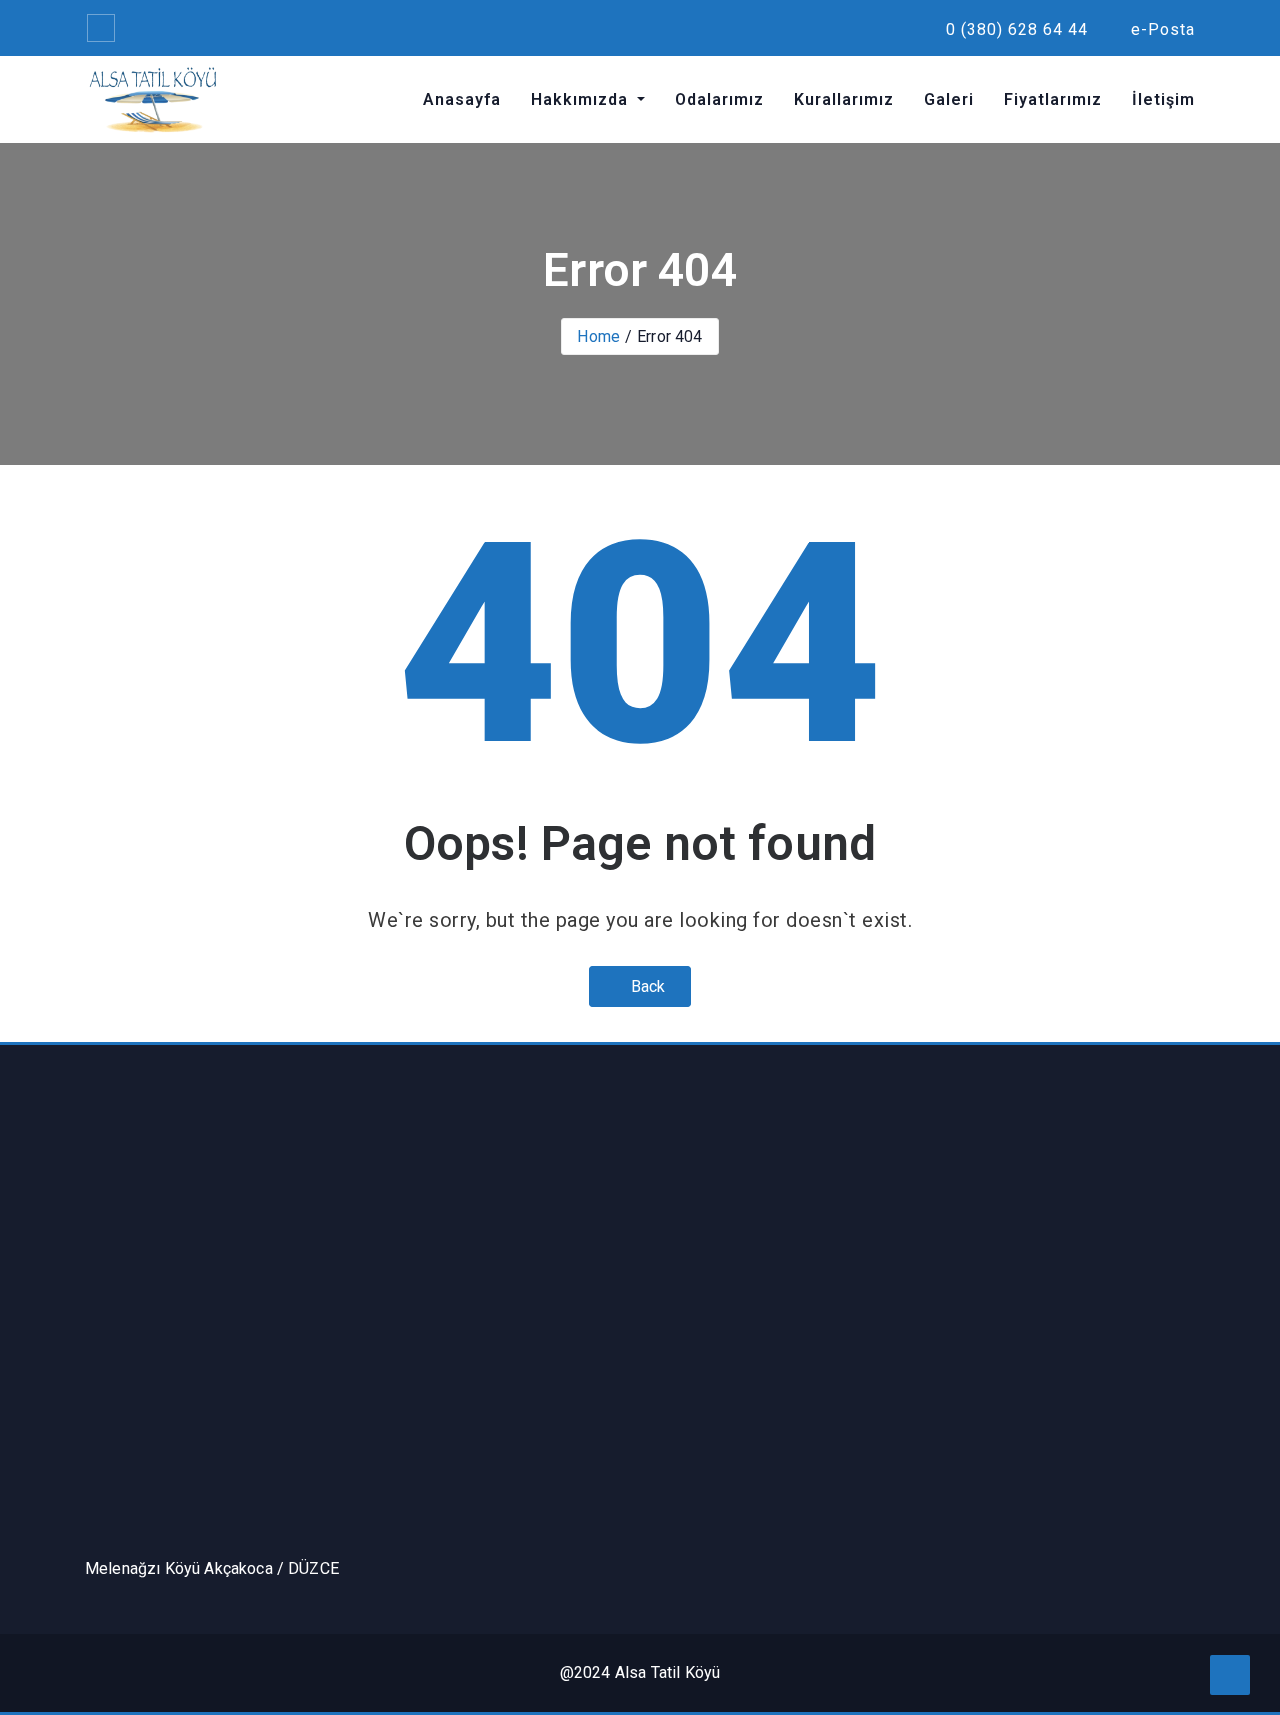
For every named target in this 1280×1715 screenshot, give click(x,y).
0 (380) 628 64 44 (1014, 29)
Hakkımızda (582, 99)
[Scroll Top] (1230, 1675)
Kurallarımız (844, 99)
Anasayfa (462, 99)
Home (598, 336)
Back (646, 986)
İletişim (1163, 99)
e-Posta (1160, 29)
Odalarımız (719, 99)
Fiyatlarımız (1053, 99)
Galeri (949, 99)
